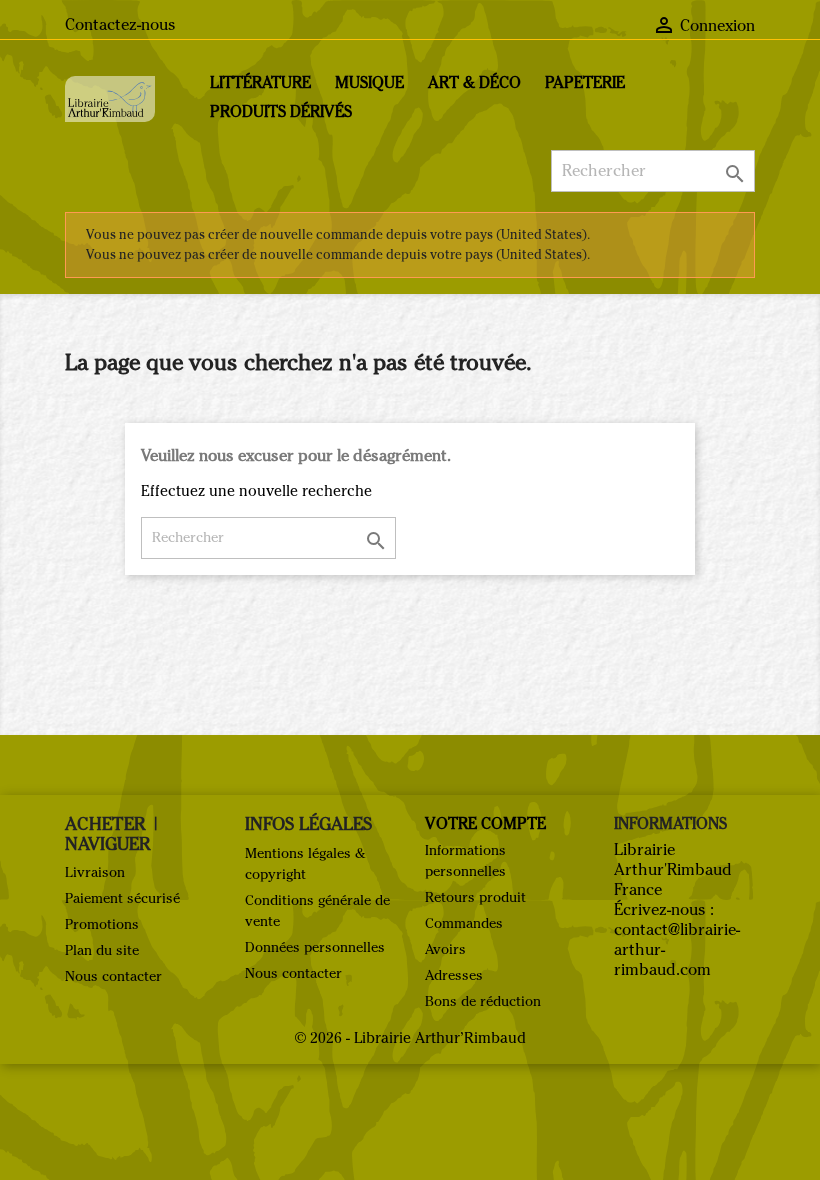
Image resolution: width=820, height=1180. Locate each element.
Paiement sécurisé (122, 898)
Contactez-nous (120, 24)
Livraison (95, 872)
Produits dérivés (281, 111)
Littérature (260, 82)
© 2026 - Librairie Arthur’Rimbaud (410, 1038)
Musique (369, 82)
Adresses (454, 975)
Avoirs (445, 949)
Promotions (102, 924)
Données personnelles (315, 947)
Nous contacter (113, 976)
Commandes (464, 923)
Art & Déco (474, 82)
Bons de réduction (483, 1001)
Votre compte (485, 823)
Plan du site (102, 950)
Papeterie (585, 82)
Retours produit (475, 897)
